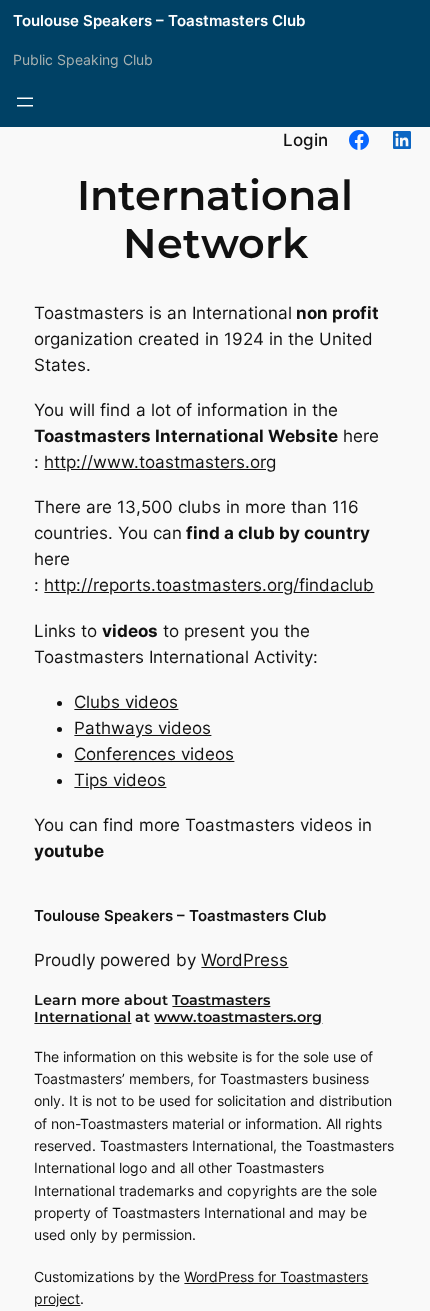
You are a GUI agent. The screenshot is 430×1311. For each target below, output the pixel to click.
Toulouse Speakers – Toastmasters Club (159, 21)
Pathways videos (142, 728)
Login (305, 140)
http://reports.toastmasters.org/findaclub (209, 585)
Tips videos (120, 780)
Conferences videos (154, 754)
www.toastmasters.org (238, 1017)
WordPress (244, 960)
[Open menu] (25, 102)
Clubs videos (126, 702)
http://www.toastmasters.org (160, 462)
